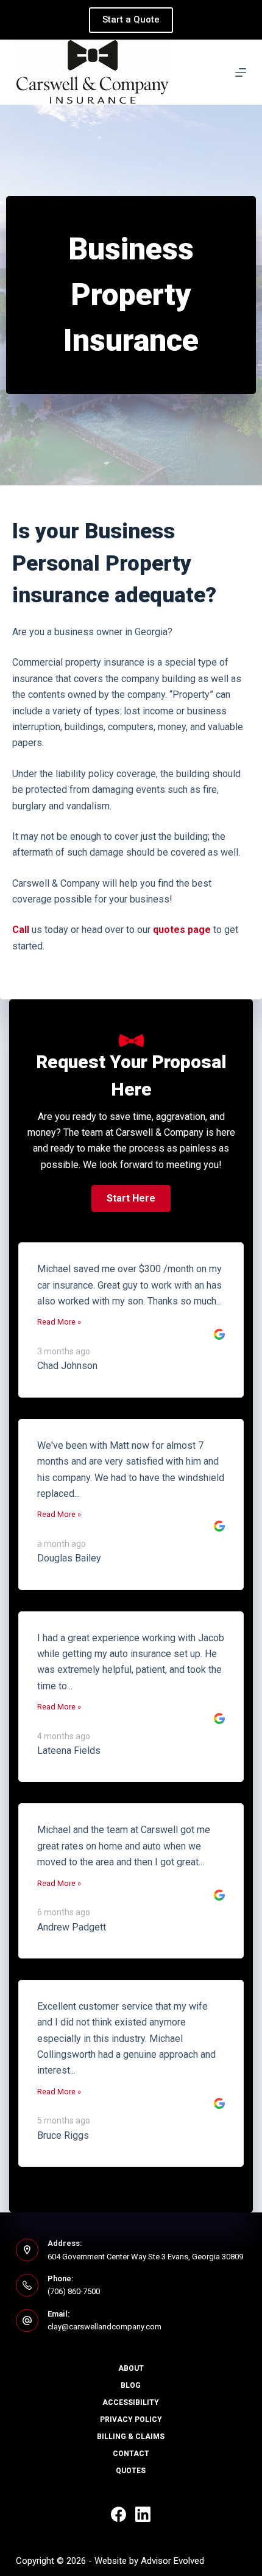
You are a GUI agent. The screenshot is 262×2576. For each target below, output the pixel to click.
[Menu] (241, 72)
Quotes (131, 2471)
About (131, 2368)
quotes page (182, 930)
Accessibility (131, 2402)
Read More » (59, 1322)
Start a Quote (131, 19)
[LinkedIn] (143, 2514)
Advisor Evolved (172, 2561)
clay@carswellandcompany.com (104, 2327)
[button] (131, 1198)
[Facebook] (119, 2514)
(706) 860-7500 (74, 2291)
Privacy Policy (131, 2419)
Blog (131, 2385)
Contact (131, 2454)
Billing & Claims (131, 2437)
